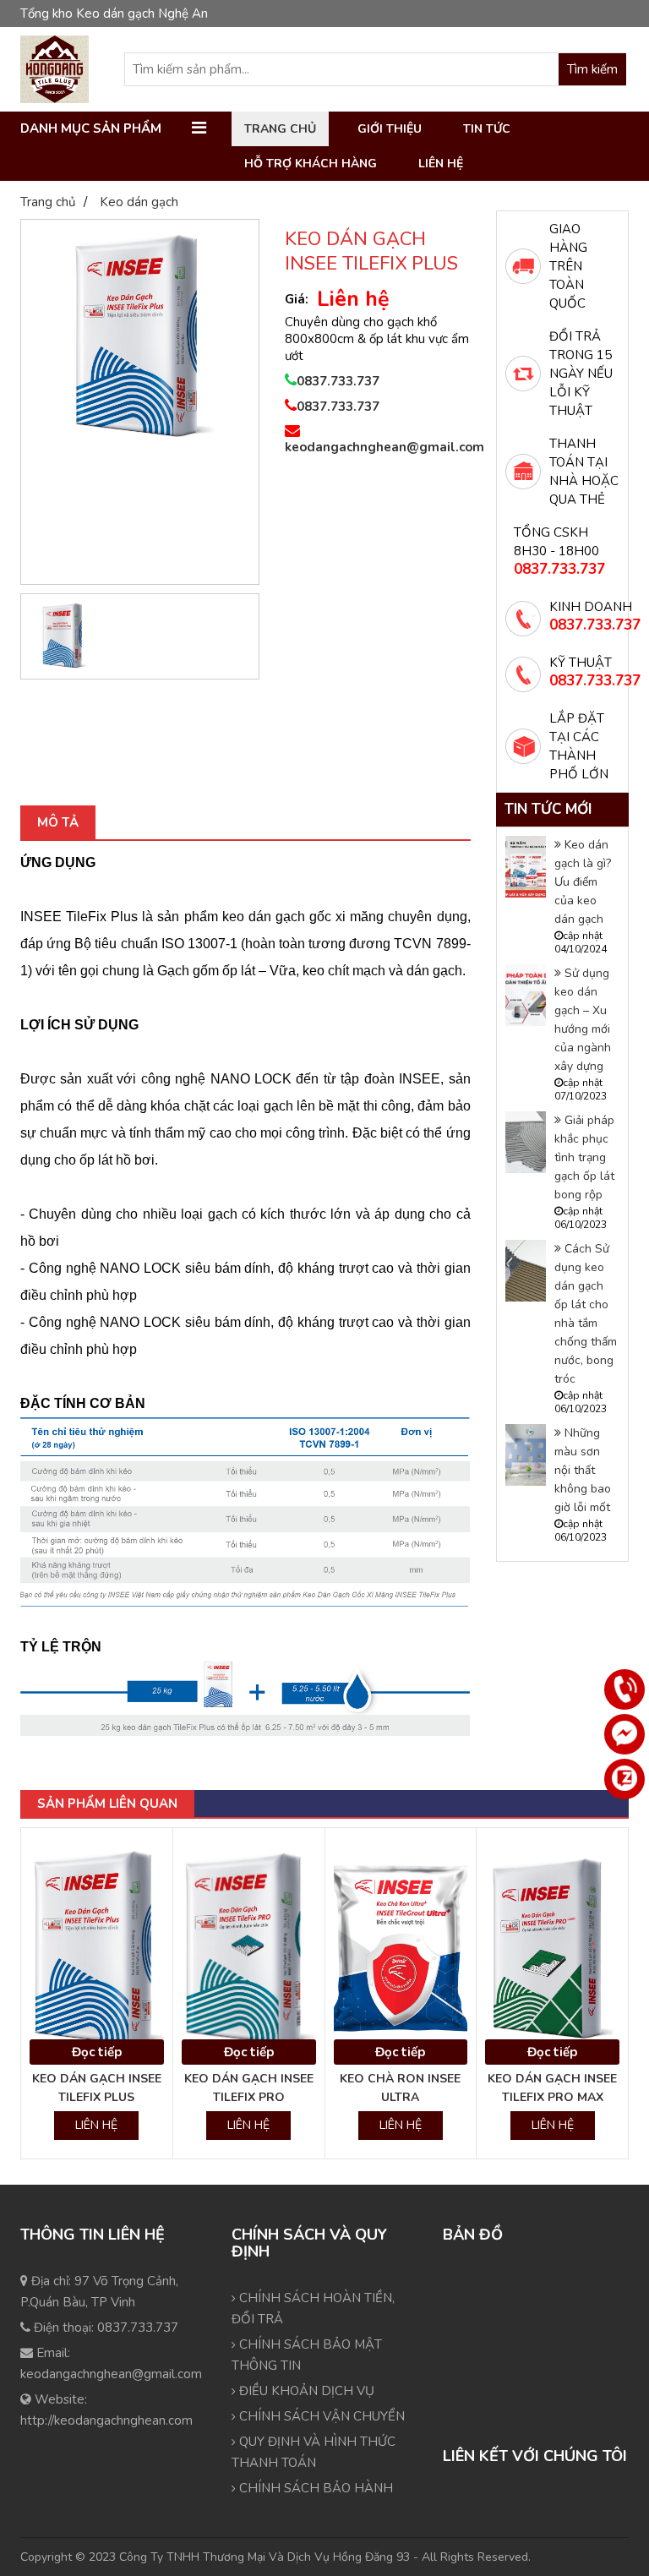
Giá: (297, 299)
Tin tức (487, 129)
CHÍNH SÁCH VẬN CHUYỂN (320, 2416)
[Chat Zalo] (624, 1779)
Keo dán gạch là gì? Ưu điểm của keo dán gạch (583, 882)
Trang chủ (280, 129)
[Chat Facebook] (624, 1734)
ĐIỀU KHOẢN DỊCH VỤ (305, 2391)
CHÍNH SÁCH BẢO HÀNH (314, 2488)
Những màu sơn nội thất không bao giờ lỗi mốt (583, 1470)
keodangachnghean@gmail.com (378, 447)
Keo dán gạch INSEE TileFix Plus (97, 2088)
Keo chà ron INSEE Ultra (400, 2088)
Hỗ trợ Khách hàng (311, 164)
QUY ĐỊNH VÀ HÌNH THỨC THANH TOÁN (314, 2452)
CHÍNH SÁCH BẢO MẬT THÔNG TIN (307, 2355)
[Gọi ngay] (624, 1689)
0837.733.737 (338, 381)
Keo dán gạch (139, 202)
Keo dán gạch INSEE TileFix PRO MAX (552, 2088)
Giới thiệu (390, 129)
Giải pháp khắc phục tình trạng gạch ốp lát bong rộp (584, 1157)
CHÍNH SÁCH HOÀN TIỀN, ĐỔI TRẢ (313, 2309)
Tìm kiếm (592, 69)
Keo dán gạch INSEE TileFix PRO (249, 2088)
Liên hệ (441, 164)
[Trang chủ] (55, 69)
